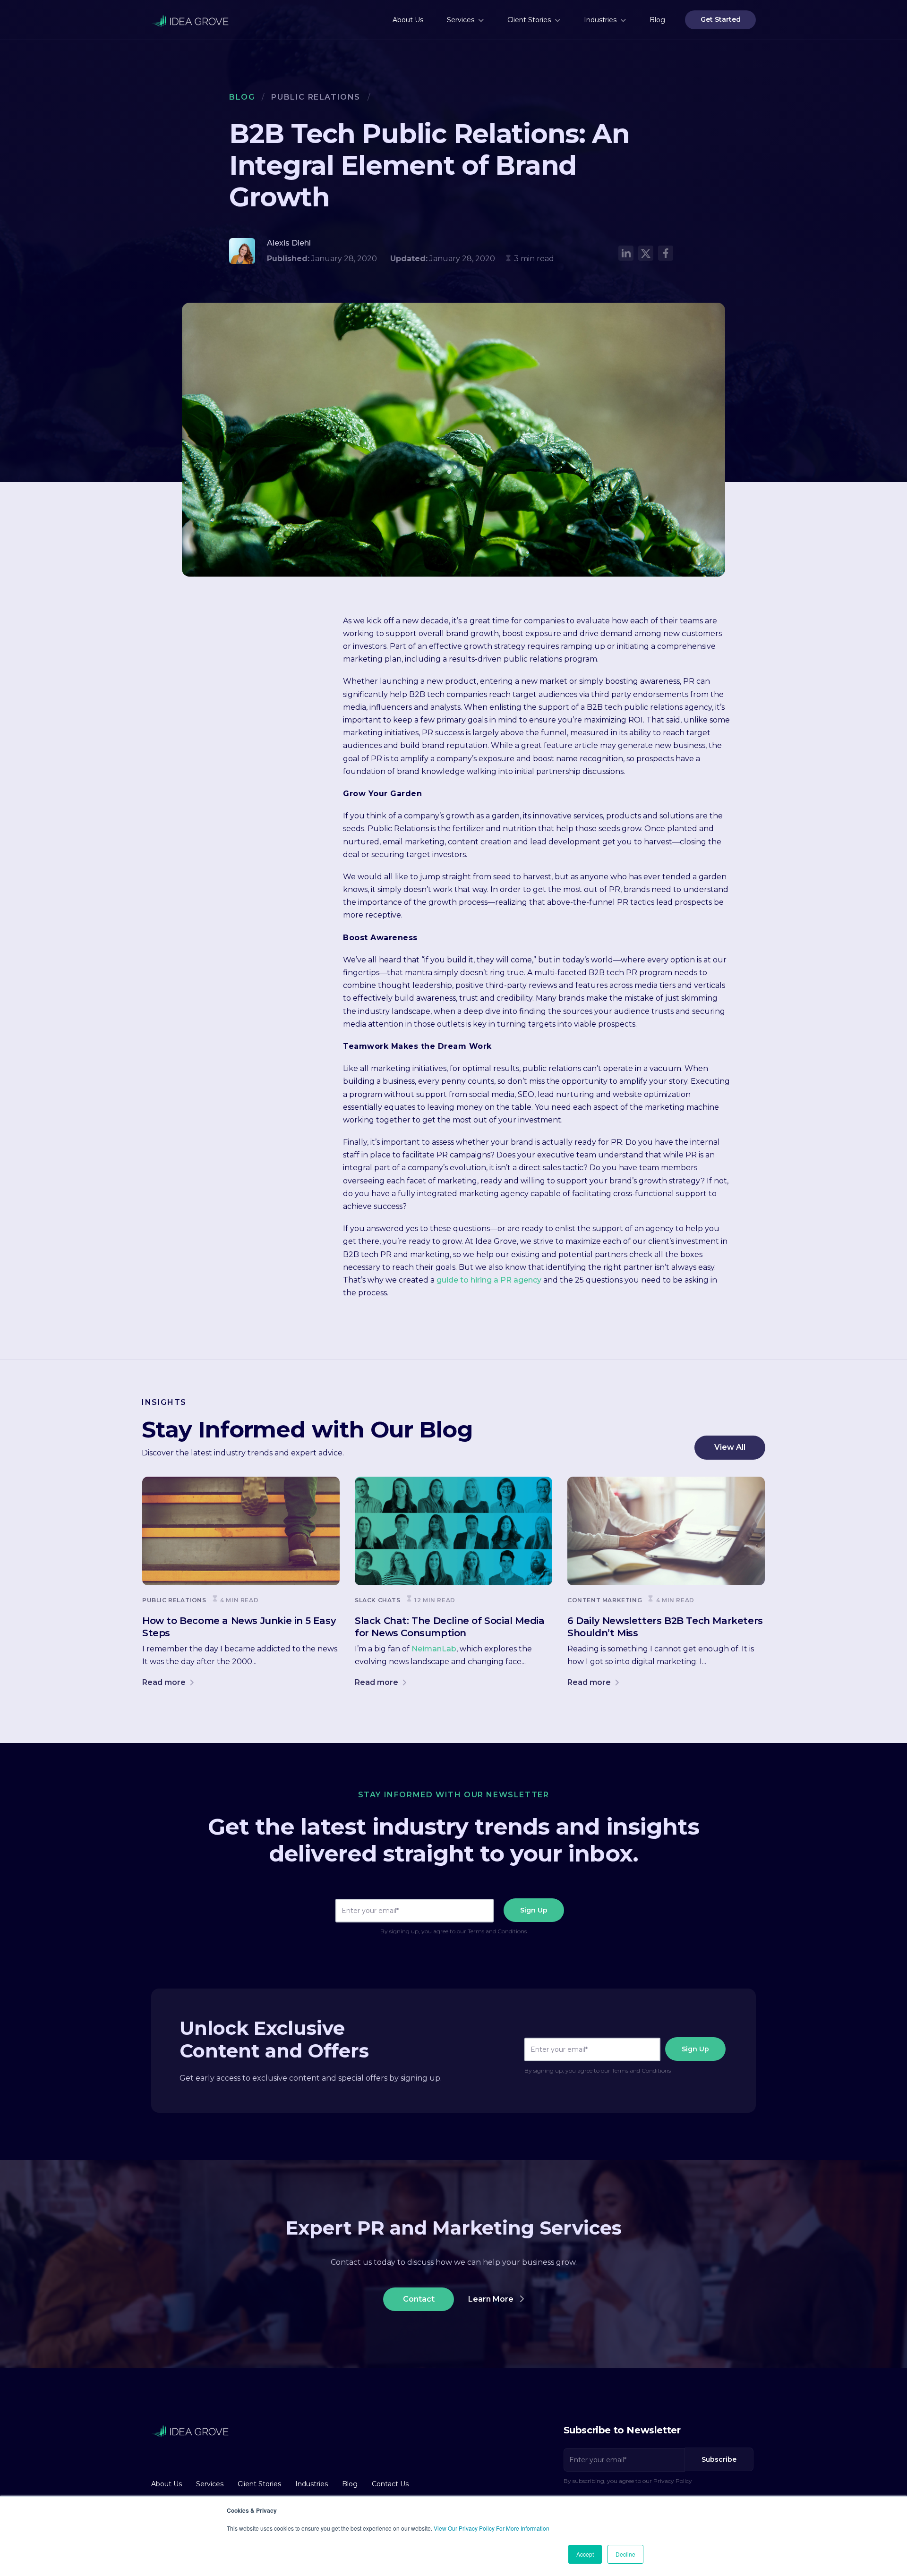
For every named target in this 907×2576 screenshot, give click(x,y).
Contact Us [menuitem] (390, 2484)
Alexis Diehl (289, 243)
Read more (165, 1682)
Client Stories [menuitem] (529, 20)
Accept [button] (585, 2554)
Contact (419, 2299)
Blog (242, 97)
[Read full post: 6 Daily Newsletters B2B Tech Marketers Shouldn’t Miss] (666, 1531)
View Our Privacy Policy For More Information (492, 2528)
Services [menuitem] (461, 20)
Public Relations (316, 97)
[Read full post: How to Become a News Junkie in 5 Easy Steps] (241, 1531)
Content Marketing (605, 1600)
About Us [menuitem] (408, 20)
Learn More (492, 2299)
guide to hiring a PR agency (489, 1280)
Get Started (721, 19)
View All (730, 1447)
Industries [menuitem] (600, 20)
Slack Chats (378, 1600)
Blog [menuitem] (657, 20)
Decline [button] (625, 2554)
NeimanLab (434, 1649)
